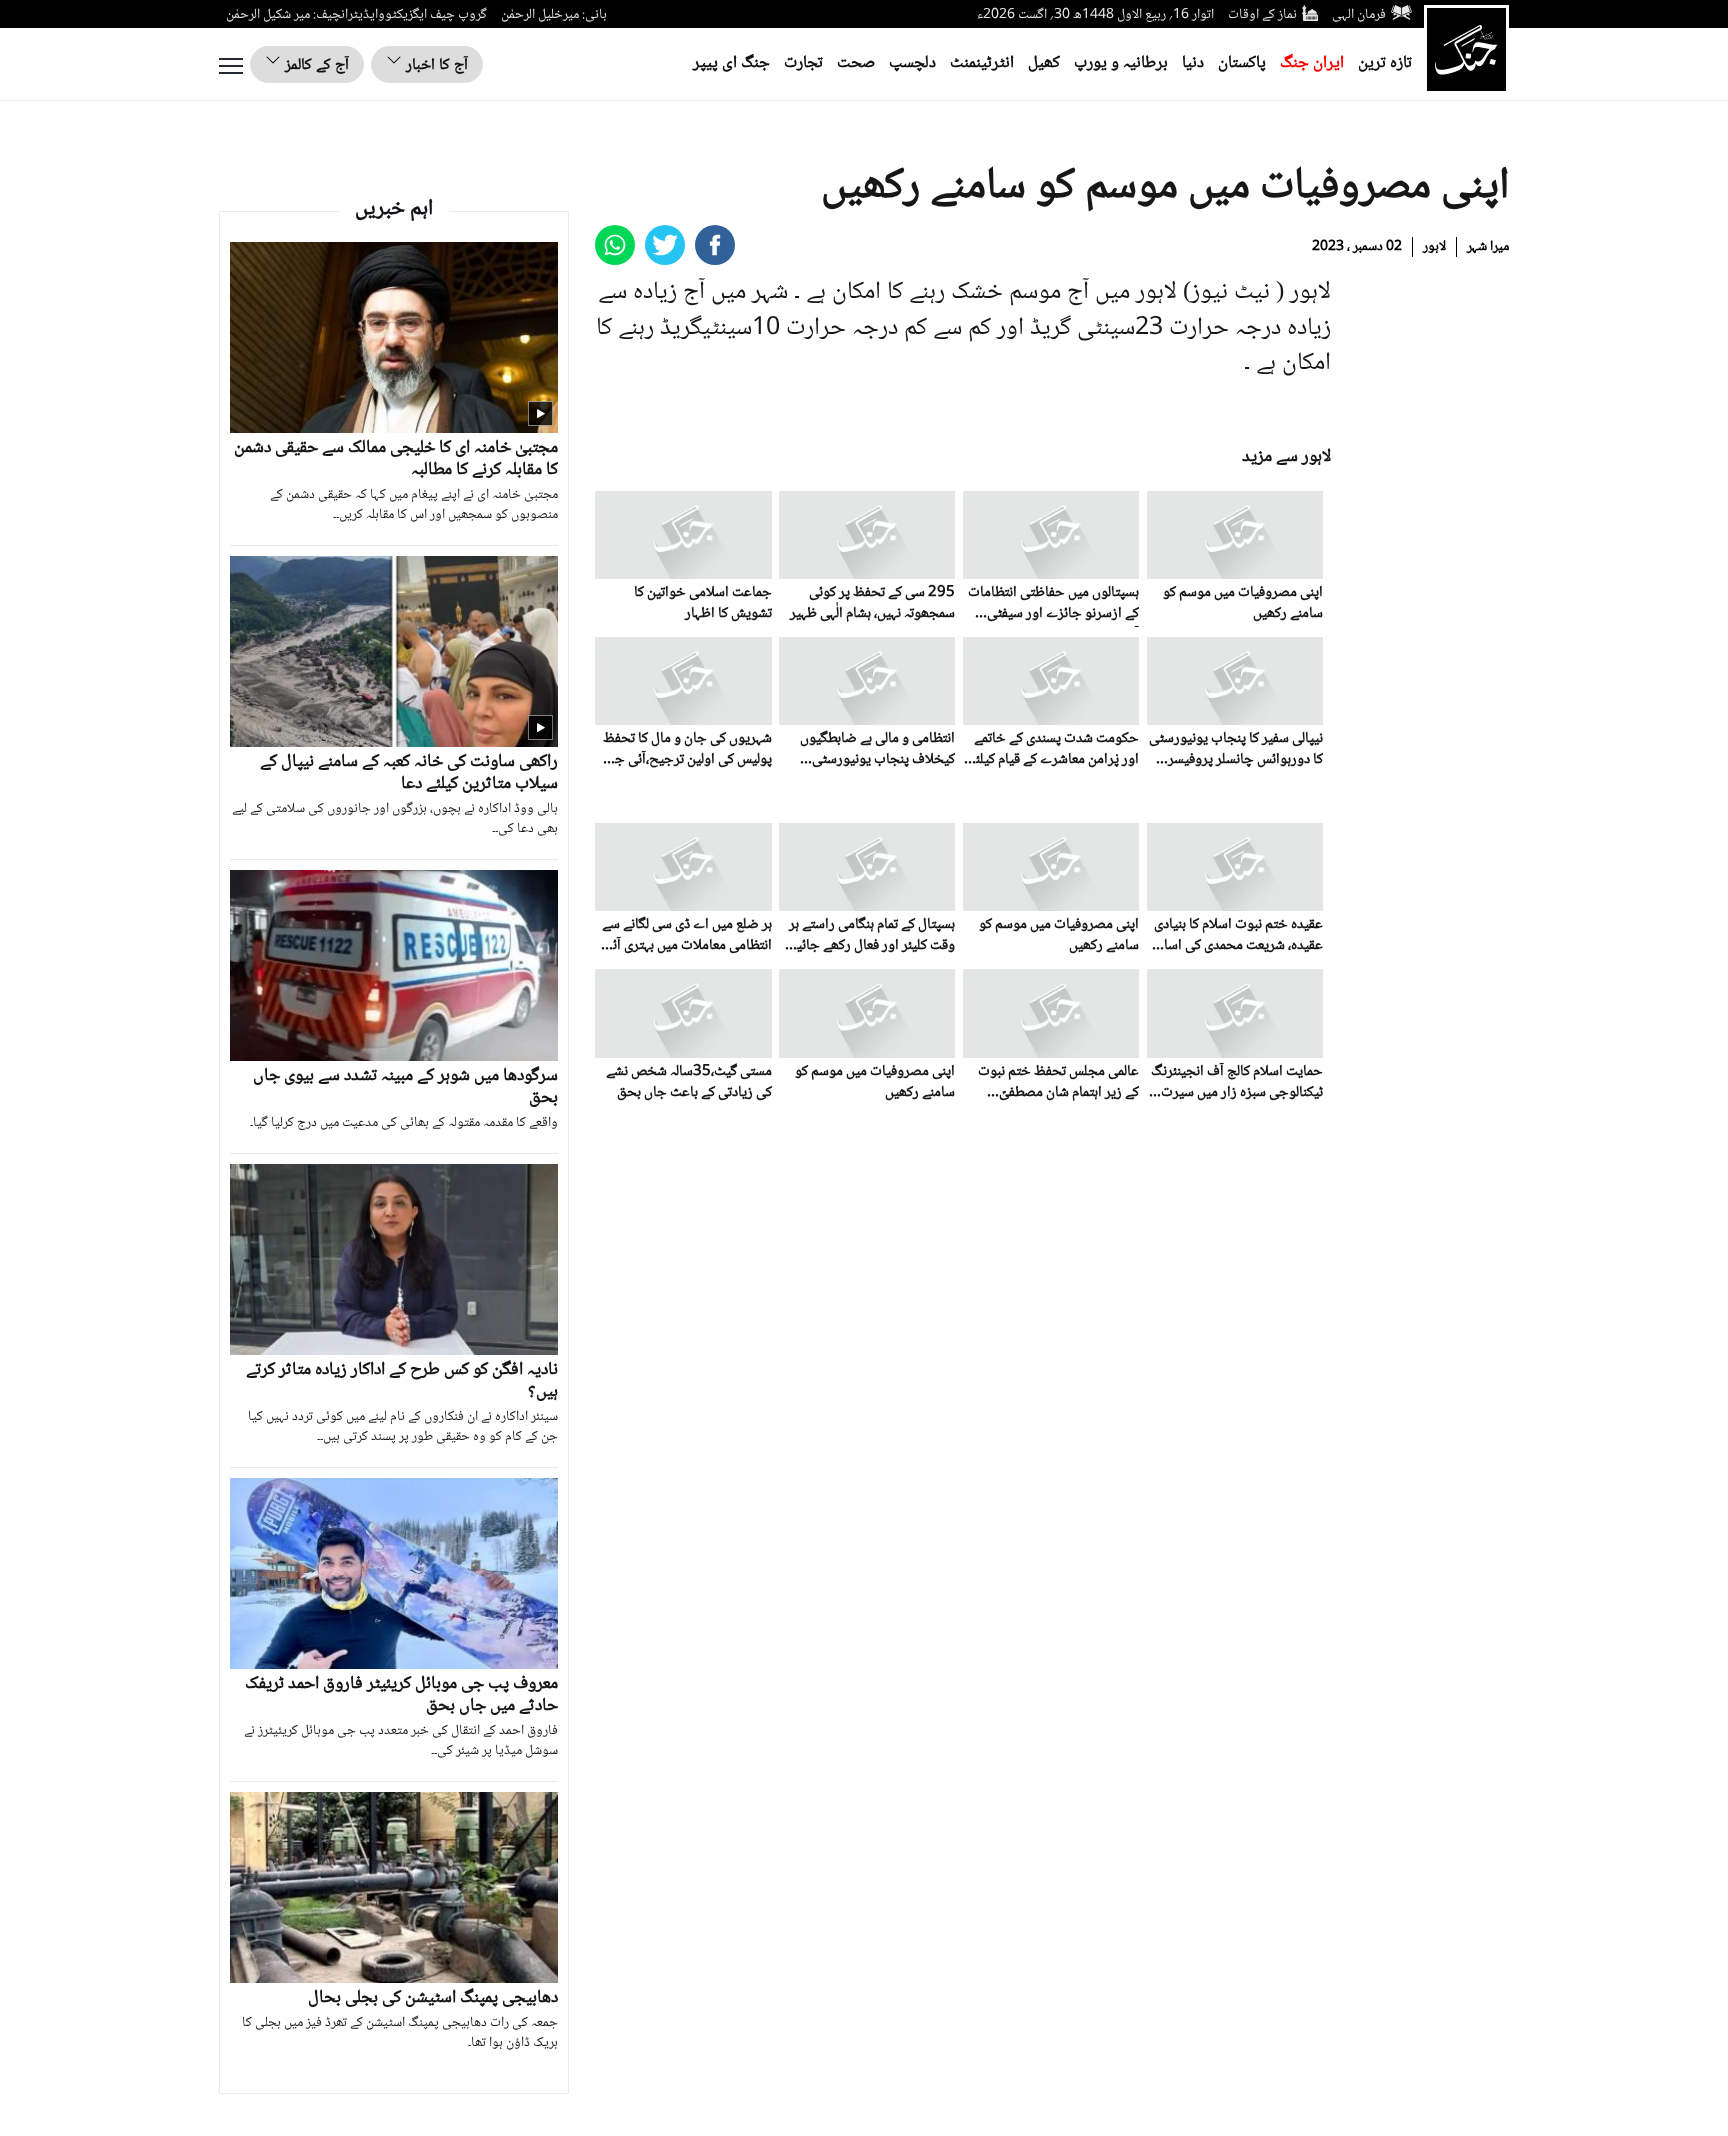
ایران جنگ (1312, 63)
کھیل (1044, 63)
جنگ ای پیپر (731, 63)
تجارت (803, 63)
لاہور (1434, 247)
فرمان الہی (1359, 15)
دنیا (1193, 63)
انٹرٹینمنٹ (982, 63)
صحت (856, 63)
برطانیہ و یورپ (1121, 63)
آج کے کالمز (315, 65)
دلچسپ (912, 63)
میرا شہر (1488, 247)
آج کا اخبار (435, 65)
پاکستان (1242, 63)
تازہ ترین (1385, 63)
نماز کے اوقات (1262, 15)
